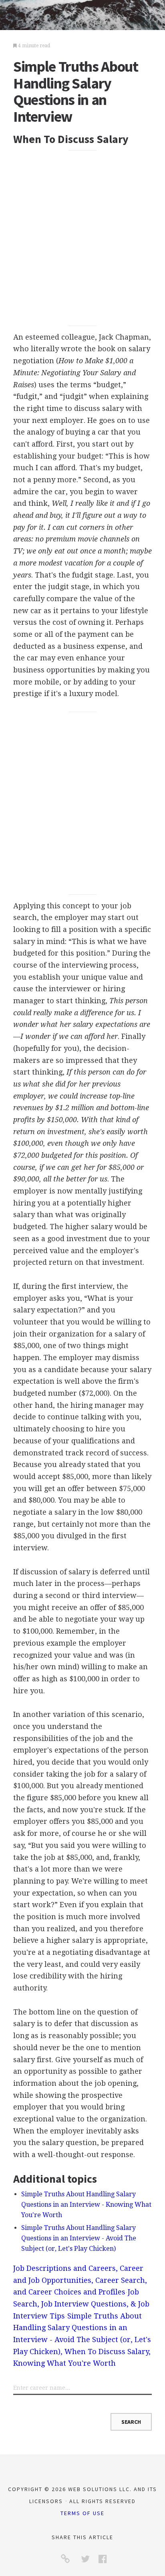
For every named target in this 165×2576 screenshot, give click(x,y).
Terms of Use (82, 2513)
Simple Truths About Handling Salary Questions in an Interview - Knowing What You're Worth (86, 2205)
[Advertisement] (82, 238)
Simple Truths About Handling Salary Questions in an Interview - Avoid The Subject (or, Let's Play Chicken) (79, 2238)
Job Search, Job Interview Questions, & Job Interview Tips (81, 2304)
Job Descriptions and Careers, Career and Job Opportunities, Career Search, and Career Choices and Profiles (80, 2280)
